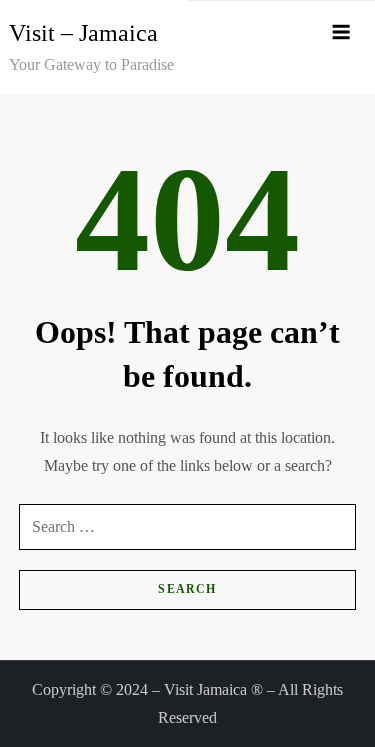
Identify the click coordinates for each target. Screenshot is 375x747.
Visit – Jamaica (83, 33)
